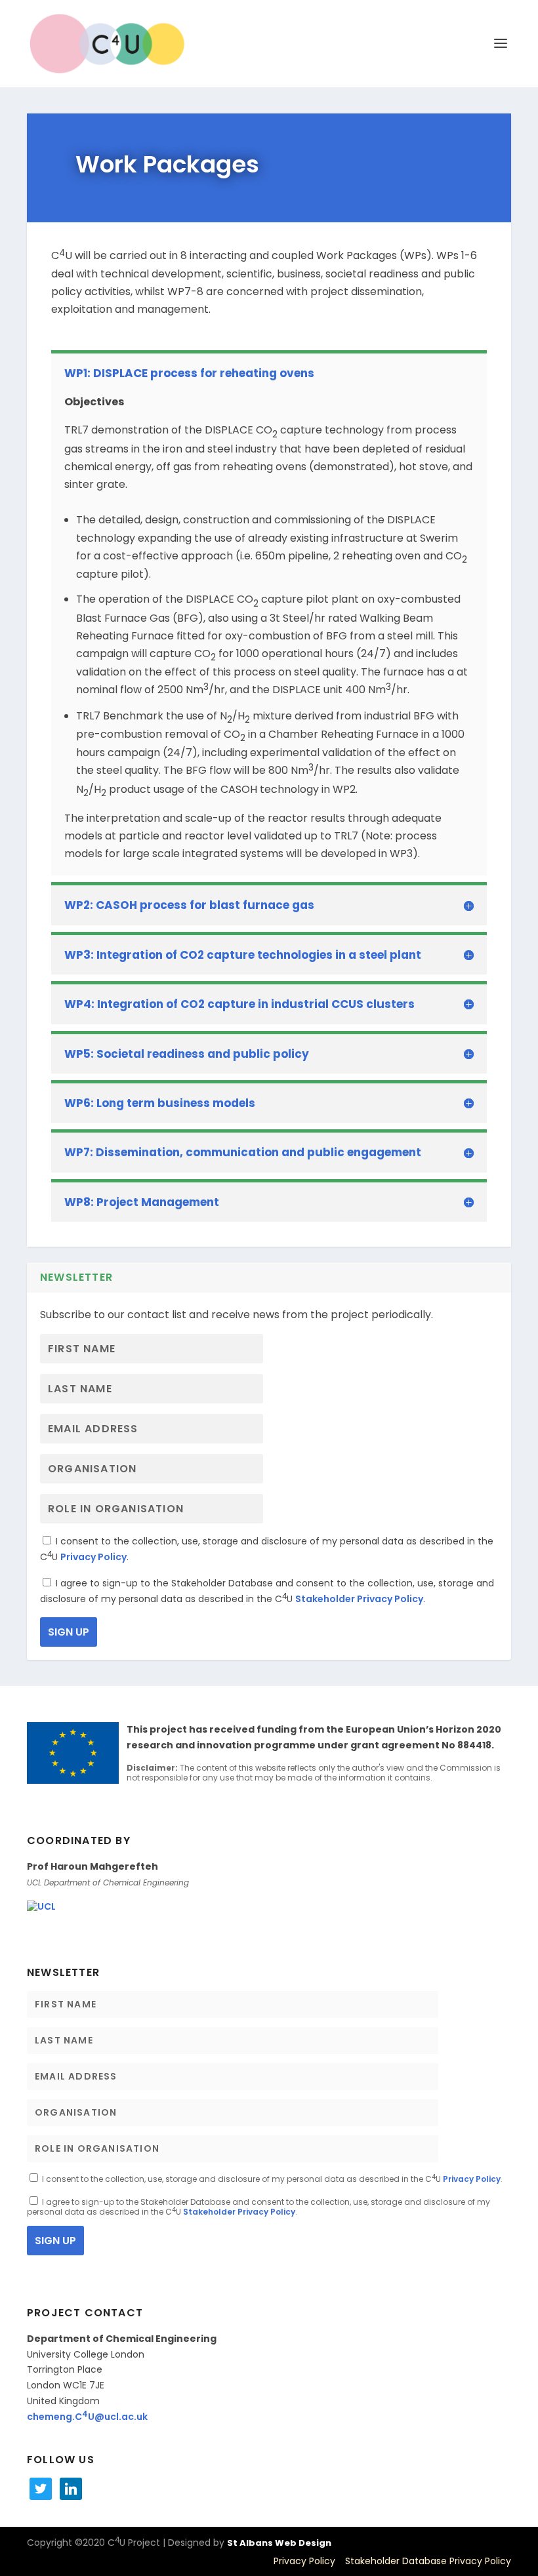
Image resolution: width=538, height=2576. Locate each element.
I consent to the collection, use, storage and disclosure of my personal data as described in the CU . (271, 2179)
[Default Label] (71, 2488)
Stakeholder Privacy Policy (359, 1599)
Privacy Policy (93, 1557)
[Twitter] (41, 2488)
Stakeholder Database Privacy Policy (428, 2561)
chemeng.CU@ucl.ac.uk (87, 2417)
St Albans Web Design (279, 2543)
